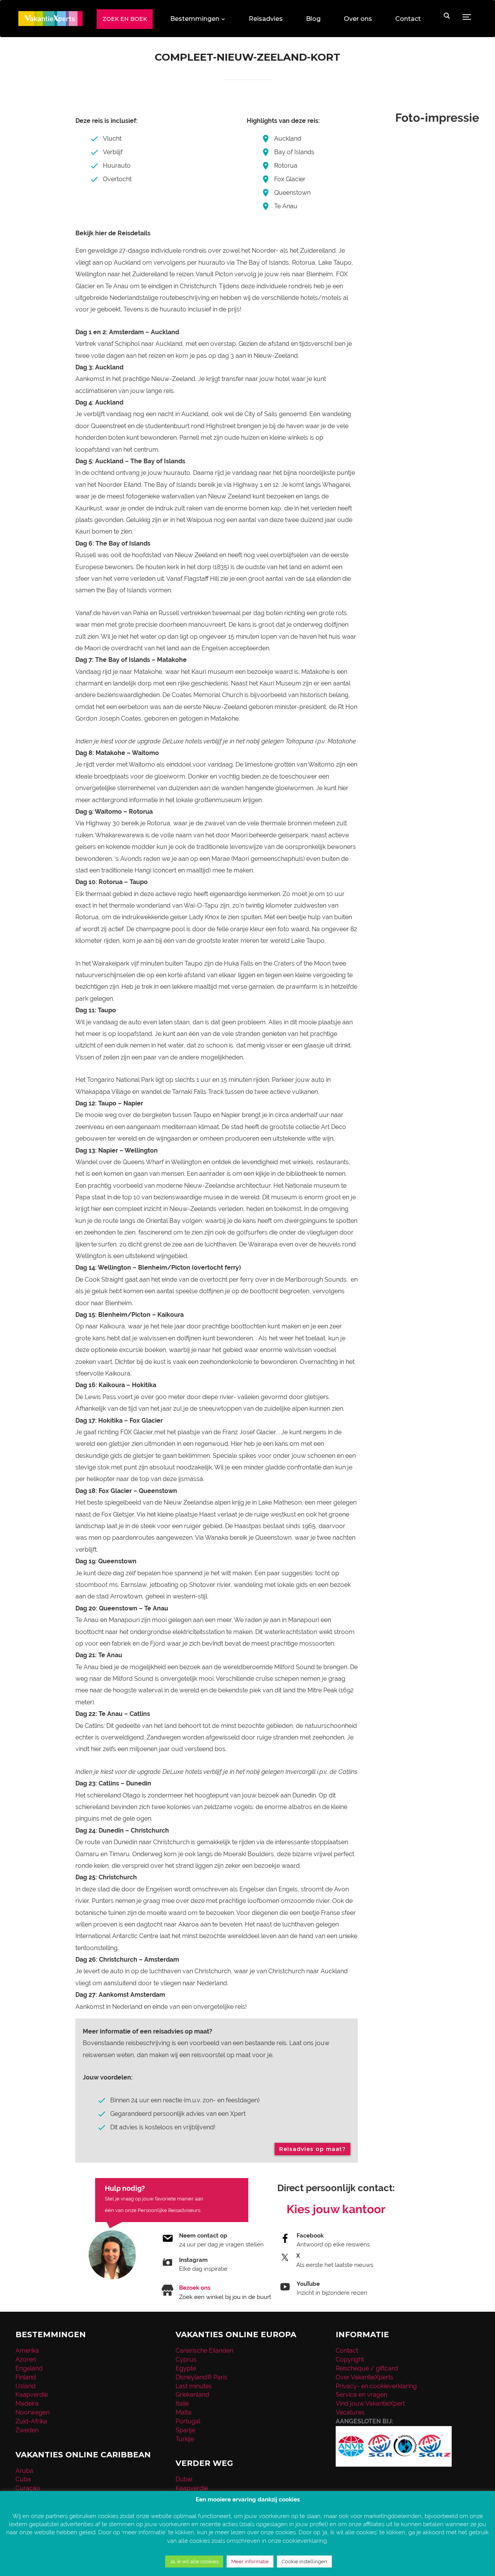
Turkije (185, 2439)
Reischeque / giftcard (367, 2368)
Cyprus (186, 2359)
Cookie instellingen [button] (304, 2562)
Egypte (186, 2368)
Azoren (26, 2359)
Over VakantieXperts (364, 2377)
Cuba (23, 2479)
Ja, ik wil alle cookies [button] (194, 2562)
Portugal (188, 2421)
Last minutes (194, 2386)
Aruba (24, 2471)
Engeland (29, 2368)
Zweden (27, 2430)
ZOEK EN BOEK (125, 19)
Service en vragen (361, 2395)
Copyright (350, 2359)
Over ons (358, 19)
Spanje (185, 2430)
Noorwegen (32, 2412)
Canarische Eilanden (204, 2351)
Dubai (184, 2479)
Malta (183, 2412)
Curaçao (28, 2488)
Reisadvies (266, 19)
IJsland (26, 2386)
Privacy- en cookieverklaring (376, 2386)
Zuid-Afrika (31, 2421)
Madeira (27, 2403)
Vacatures (350, 2412)
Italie (182, 2403)
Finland (26, 2377)
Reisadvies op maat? (312, 2149)
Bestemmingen (195, 19)
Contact (408, 19)
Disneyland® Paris (201, 2377)
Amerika (27, 2351)
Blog (313, 19)
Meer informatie (250, 2562)
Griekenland (192, 2395)
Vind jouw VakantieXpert (370, 2403)
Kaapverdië (32, 2395)
